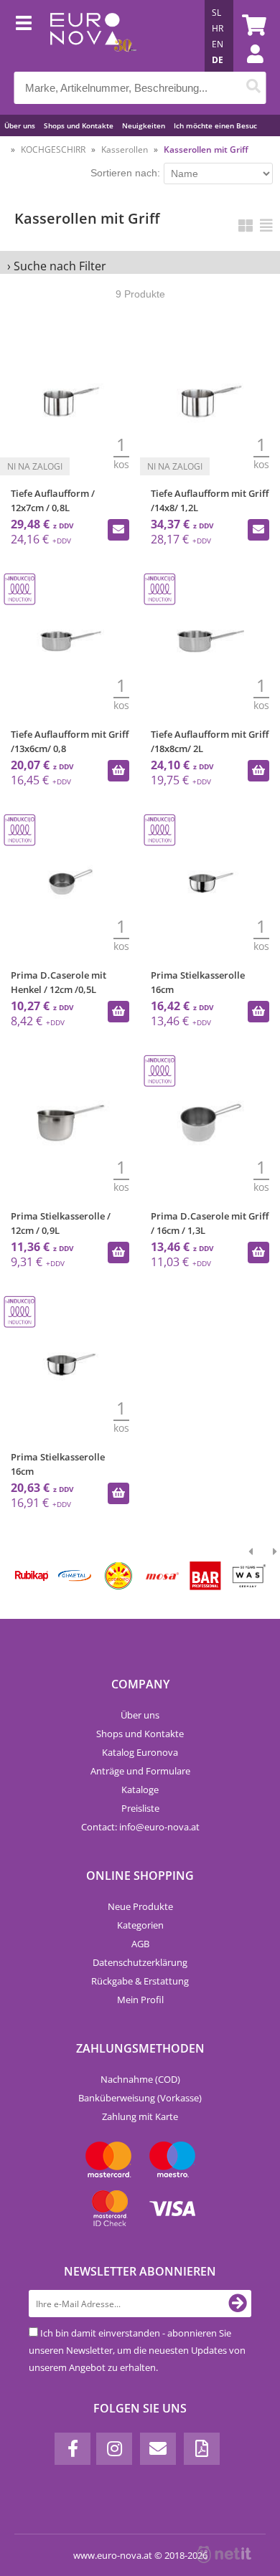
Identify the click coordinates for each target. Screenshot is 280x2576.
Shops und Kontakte (79, 125)
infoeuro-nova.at (159, 1827)
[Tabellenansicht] (266, 225)
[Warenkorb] (252, 25)
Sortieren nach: (125, 173)
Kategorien (140, 1925)
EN (218, 44)
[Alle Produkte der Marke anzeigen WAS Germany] (249, 1576)
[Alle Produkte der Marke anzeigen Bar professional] (205, 1576)
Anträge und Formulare (140, 1771)
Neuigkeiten (144, 125)
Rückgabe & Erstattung (140, 1981)
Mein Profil (140, 2000)
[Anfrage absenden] (118, 530)
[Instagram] (114, 2449)
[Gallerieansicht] (246, 225)
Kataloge (140, 1790)
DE (218, 60)
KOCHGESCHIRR (53, 149)
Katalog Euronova (140, 1752)
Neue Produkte (140, 1906)
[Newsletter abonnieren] (238, 2304)
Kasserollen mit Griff (206, 149)
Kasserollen (125, 149)
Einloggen (248, 68)
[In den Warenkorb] (118, 771)
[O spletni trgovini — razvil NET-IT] (224, 2554)
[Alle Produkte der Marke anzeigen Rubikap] (32, 1576)
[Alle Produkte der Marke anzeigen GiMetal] (75, 1576)
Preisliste (140, 1808)
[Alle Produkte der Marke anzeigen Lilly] (118, 1576)
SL (216, 13)
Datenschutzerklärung (140, 1962)
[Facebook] (73, 2449)
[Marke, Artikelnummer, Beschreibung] (254, 88)
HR (218, 28)
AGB (140, 1944)
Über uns (20, 125)
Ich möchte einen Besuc (215, 125)
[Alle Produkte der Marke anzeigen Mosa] (162, 1576)
